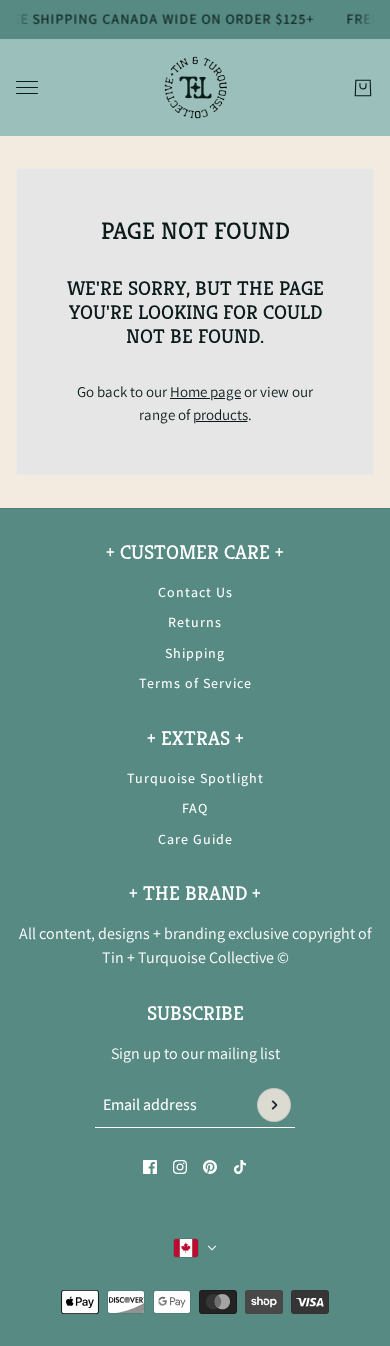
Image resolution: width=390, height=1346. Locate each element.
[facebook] (150, 1167)
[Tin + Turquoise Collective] (195, 87)
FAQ (195, 808)
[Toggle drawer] (27, 87)
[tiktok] (240, 1167)
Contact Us (195, 592)
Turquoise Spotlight (195, 778)
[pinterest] (210, 1167)
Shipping (195, 653)
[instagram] (180, 1167)
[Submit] (274, 1105)
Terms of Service (195, 683)
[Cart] (363, 87)
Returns (195, 622)
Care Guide (195, 839)
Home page (205, 391)
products (220, 414)
